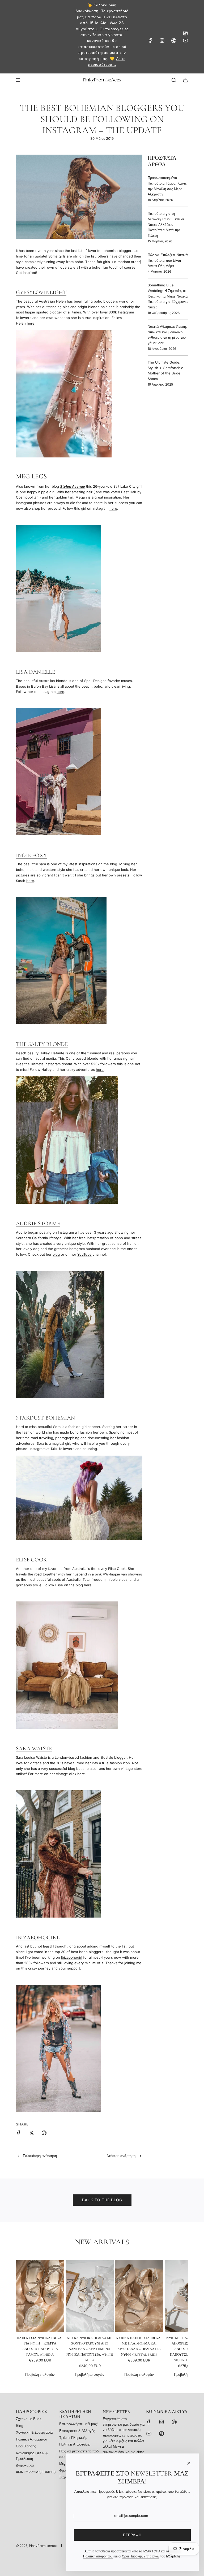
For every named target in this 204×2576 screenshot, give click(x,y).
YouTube (84, 1254)
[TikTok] (185, 33)
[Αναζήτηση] (174, 80)
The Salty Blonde (42, 1044)
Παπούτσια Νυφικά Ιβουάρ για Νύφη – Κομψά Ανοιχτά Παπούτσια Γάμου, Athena (40, 2346)
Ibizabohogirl (38, 1938)
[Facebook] (150, 41)
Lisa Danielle (35, 672)
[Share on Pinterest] (44, 2134)
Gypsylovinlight (41, 292)
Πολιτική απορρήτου (98, 2556)
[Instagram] (162, 41)
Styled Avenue (73, 486)
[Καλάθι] (185, 80)
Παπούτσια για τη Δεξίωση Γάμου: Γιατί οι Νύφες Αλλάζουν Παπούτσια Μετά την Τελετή (166, 224)
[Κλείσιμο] (189, 2463)
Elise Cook (31, 1560)
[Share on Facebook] (19, 2134)
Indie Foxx (31, 855)
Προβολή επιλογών (40, 2374)
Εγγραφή (132, 2535)
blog (56, 1254)
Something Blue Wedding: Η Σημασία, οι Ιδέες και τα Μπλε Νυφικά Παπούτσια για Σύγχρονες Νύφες (168, 296)
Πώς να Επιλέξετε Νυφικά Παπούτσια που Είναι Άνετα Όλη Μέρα (168, 260)
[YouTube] (185, 41)
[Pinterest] (174, 41)
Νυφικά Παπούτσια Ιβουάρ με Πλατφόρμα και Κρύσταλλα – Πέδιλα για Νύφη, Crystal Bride (139, 2346)
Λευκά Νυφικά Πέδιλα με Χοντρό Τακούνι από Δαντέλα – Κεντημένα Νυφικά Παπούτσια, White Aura (90, 2349)
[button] (22, 2319)
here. (88, 1585)
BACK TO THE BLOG (102, 2200)
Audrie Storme (38, 1223)
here (31, 323)
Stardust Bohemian (46, 1418)
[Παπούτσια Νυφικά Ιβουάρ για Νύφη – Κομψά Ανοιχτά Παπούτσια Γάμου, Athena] (40, 2296)
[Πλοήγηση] (18, 80)
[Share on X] (31, 2134)
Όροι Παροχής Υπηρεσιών (141, 2556)
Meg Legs (31, 476)
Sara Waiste (34, 1748)
